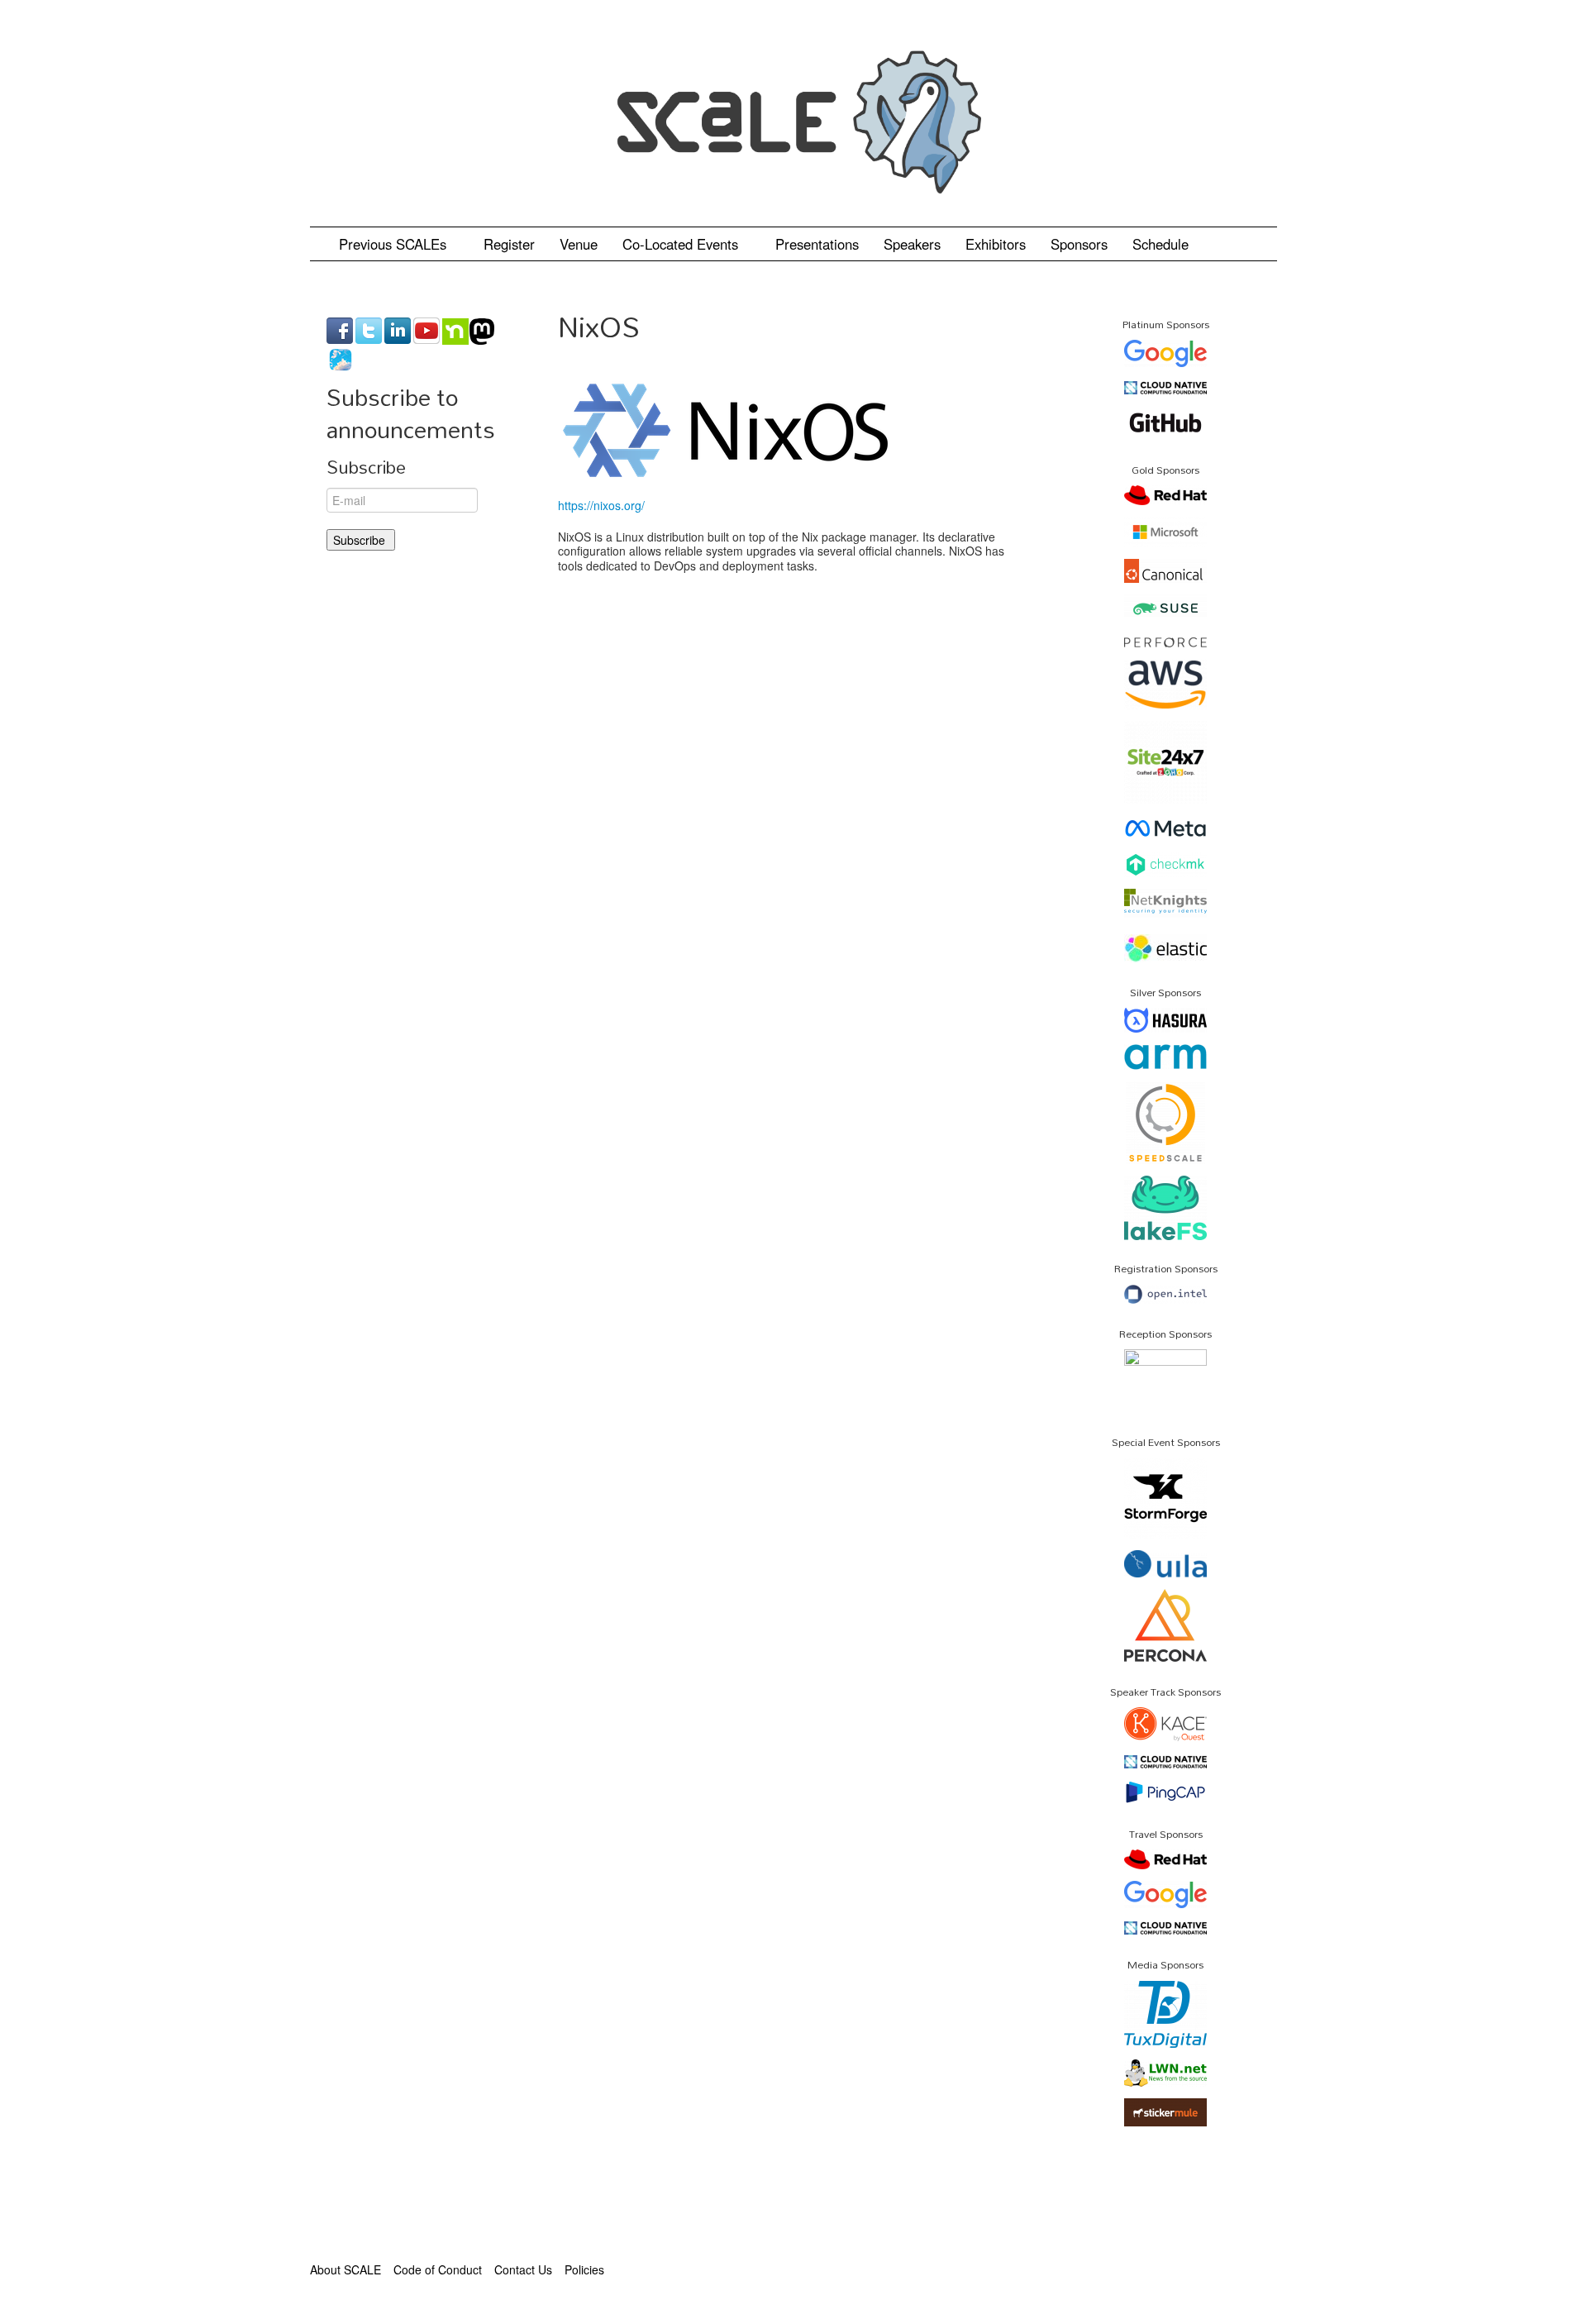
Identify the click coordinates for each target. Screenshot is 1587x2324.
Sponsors (1079, 244)
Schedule (1163, 244)
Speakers (912, 244)
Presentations (817, 244)
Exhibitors (996, 244)
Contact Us (523, 2269)
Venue (579, 244)
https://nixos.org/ (601, 505)
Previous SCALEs (395, 244)
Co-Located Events (682, 244)
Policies (584, 2269)
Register (509, 244)
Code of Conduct (438, 2269)
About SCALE (346, 2269)
